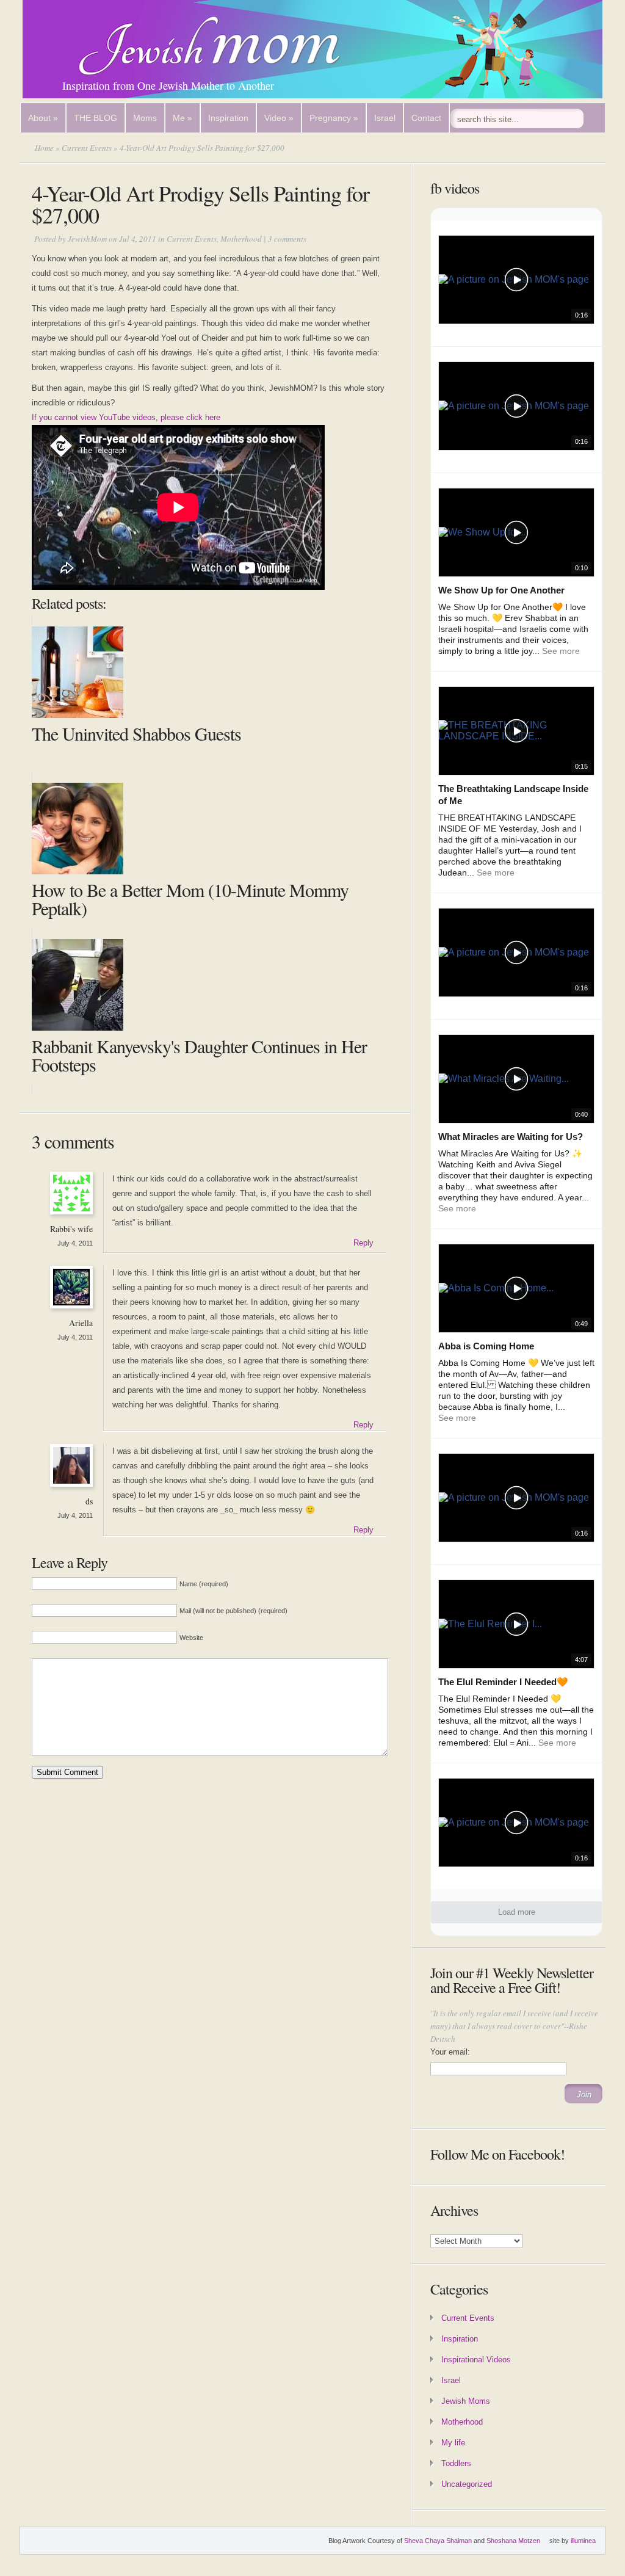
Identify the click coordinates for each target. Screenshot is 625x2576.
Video (279, 118)
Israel (385, 118)
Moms (145, 118)
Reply (363, 1243)
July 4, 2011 (75, 1243)
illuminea (583, 2541)
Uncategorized (467, 2484)
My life (453, 2443)
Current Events (87, 148)
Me (182, 118)
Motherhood (241, 239)
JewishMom (87, 239)
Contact (426, 118)
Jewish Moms (466, 2401)
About (43, 118)
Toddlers (456, 2463)
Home (44, 148)
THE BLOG (96, 118)
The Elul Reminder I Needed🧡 (503, 1682)
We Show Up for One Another (501, 590)
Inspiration (228, 118)
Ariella (81, 1323)
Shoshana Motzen (513, 2541)
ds (89, 1501)
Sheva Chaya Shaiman (438, 2541)
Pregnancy (334, 118)
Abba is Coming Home (486, 1346)
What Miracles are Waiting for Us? (511, 1137)
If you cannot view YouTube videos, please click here (126, 417)
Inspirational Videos (476, 2360)
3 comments (287, 239)
